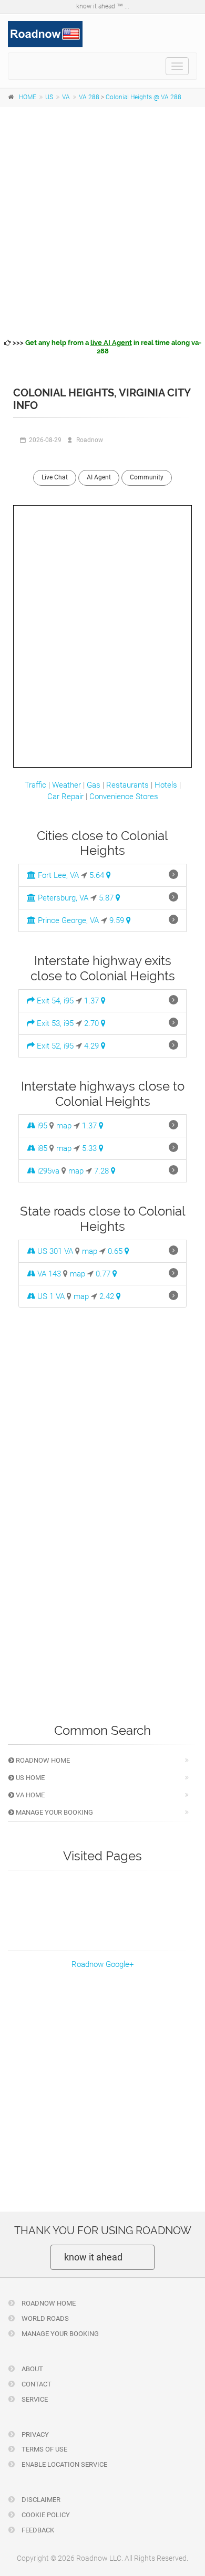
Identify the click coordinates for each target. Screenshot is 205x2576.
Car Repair (65, 797)
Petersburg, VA (62, 898)
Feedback (37, 2530)
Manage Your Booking (54, 1812)
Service (34, 2399)
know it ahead (93, 2257)
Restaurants (127, 785)
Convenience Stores (124, 797)
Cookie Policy (45, 2515)
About (32, 2369)
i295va (47, 1171)
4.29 (93, 1046)
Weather (66, 785)
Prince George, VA (67, 920)
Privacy (34, 2434)
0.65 (116, 1251)
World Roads (44, 2318)
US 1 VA (50, 1296)
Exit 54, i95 (54, 1001)
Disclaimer (40, 2500)
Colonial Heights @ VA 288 (143, 97)
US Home (29, 1778)
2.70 (93, 1023)
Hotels (166, 785)
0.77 (104, 1274)
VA (66, 97)
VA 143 (48, 1274)
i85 (41, 1148)
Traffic (35, 785)
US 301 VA (54, 1251)
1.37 (93, 1001)
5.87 (107, 898)
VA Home (29, 1795)
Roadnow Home (42, 1760)
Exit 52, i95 (54, 1046)
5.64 (98, 875)
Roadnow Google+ (102, 1964)
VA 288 (89, 97)
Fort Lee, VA (57, 875)
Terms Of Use (44, 2449)
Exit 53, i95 (54, 1023)
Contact (36, 2384)
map (64, 1126)
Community (147, 477)
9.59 (118, 920)
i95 (41, 1126)
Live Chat (55, 477)
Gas (94, 785)
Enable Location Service (64, 2464)
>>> (106, 347)
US (49, 97)
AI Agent (99, 477)
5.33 (90, 1148)
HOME (28, 97)
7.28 (102, 1171)
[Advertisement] (102, 221)
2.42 (108, 1296)
